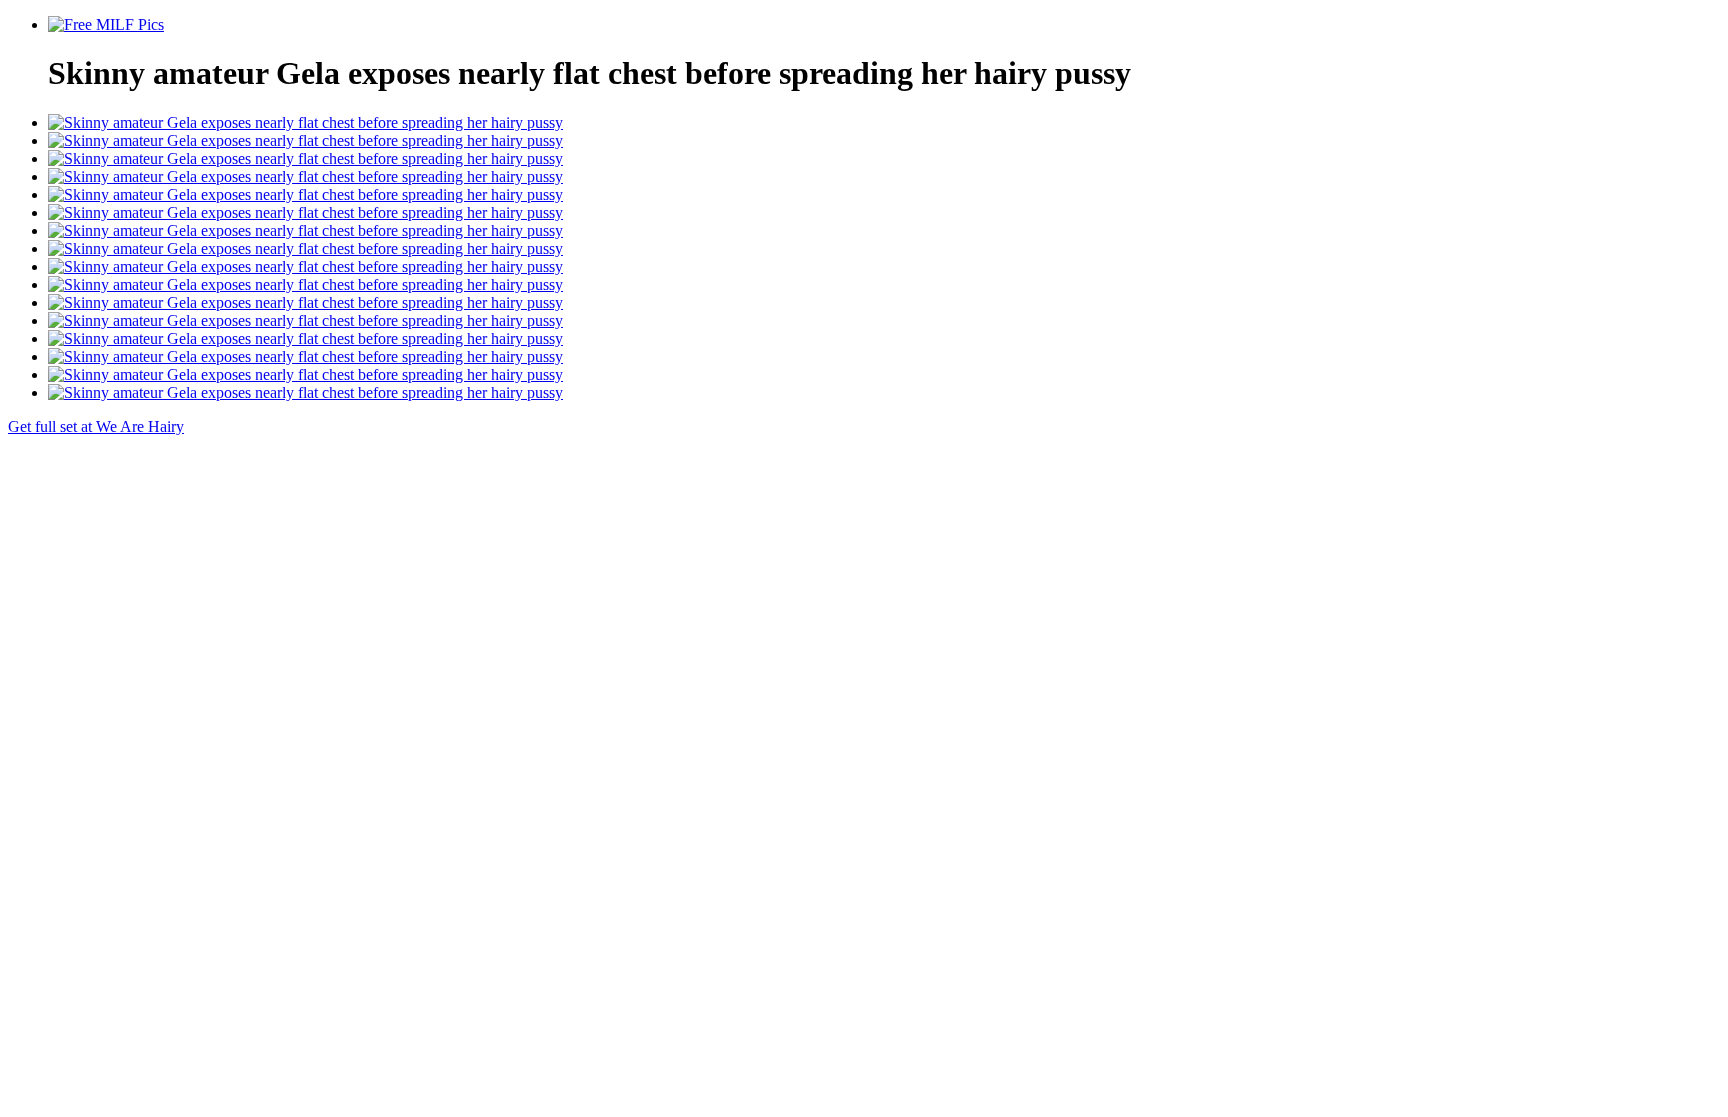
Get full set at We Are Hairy (96, 426)
